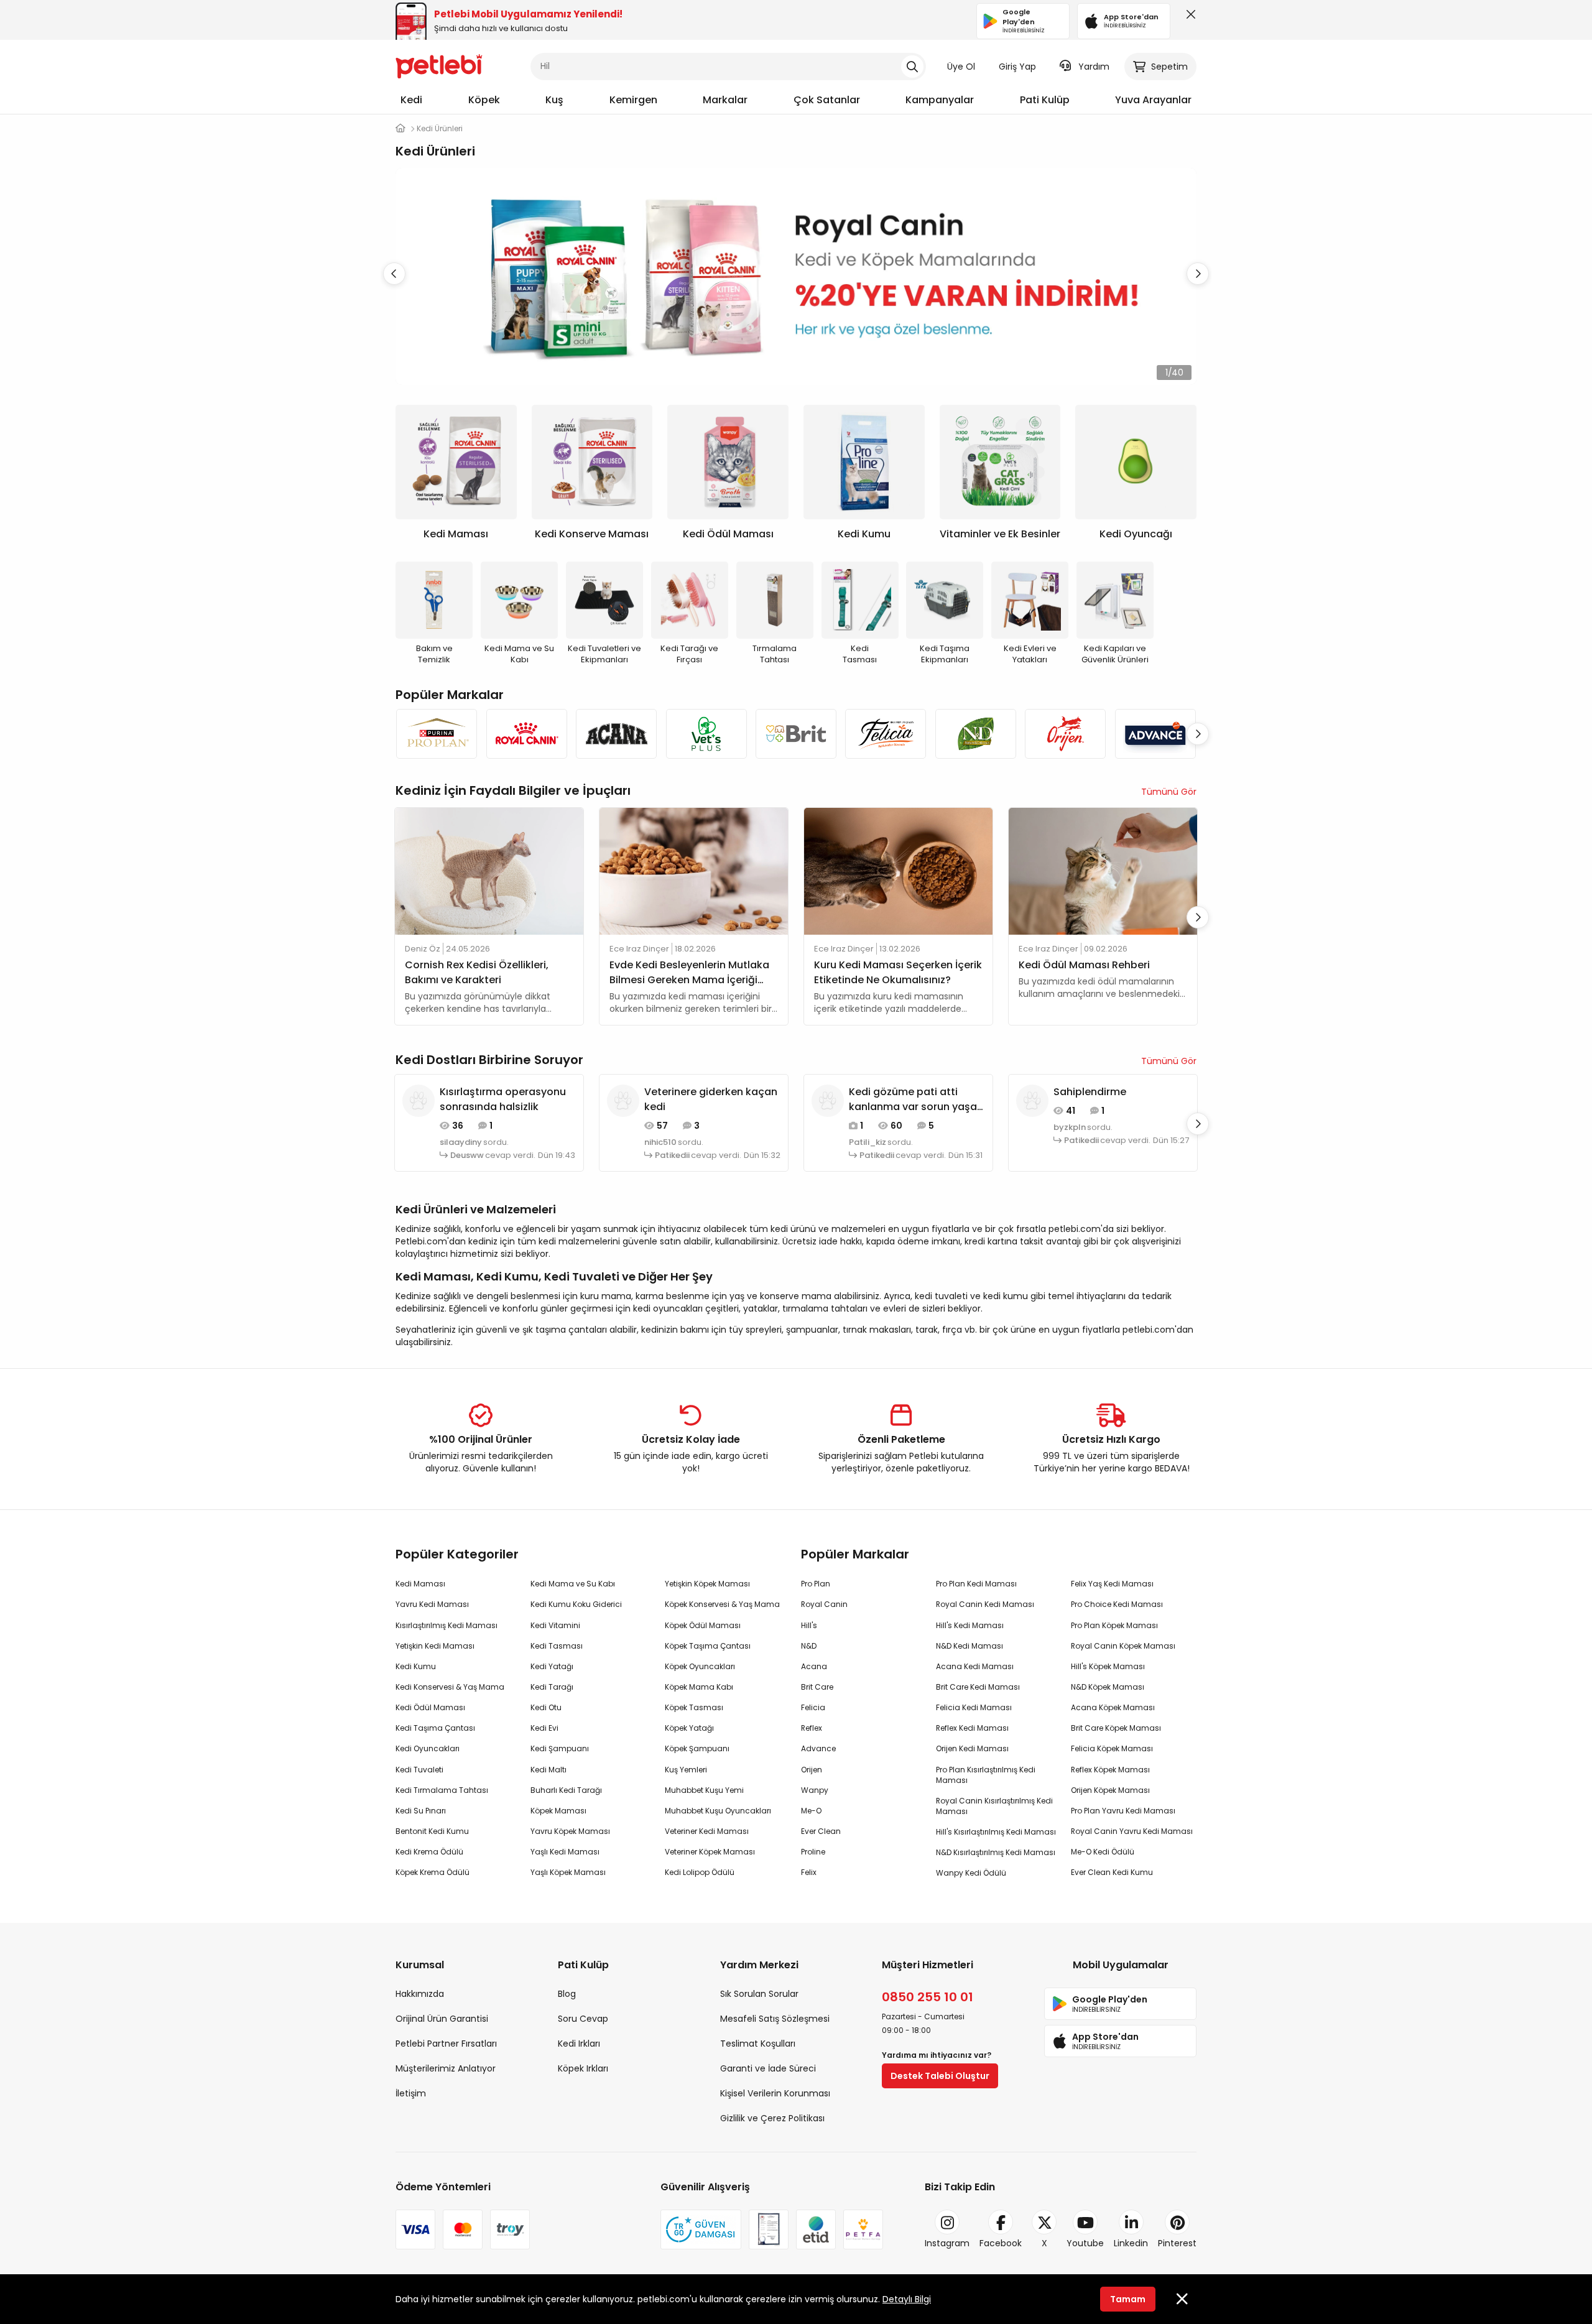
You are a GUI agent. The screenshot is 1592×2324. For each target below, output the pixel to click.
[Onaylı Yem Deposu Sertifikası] (769, 2229)
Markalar (725, 100)
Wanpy (815, 1790)
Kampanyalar (940, 100)
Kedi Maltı (548, 1770)
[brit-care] (796, 734)
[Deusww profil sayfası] (419, 1100)
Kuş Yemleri (686, 1770)
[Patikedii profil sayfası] (623, 1100)
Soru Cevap (583, 2019)
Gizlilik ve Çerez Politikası (772, 2118)
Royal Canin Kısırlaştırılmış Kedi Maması (994, 1806)
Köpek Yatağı (689, 1728)
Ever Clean (821, 1831)
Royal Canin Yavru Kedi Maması (1132, 1831)
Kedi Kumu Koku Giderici (576, 1604)
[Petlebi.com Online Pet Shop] (439, 65)
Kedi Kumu (416, 1666)
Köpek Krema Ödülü (433, 1872)
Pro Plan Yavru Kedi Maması (1123, 1811)
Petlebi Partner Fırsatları (446, 2044)
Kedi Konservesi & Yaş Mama (450, 1687)
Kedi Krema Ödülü (429, 1852)
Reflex (812, 1728)
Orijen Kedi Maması (972, 1748)
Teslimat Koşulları (758, 2044)
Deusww (467, 1155)
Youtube (1085, 2243)
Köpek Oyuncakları (700, 1666)
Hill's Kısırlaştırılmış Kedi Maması (996, 1832)
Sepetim (1169, 67)
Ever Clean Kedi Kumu (1112, 1872)
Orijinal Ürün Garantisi (442, 2019)
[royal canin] (526, 734)
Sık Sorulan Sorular (759, 1994)
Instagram (947, 2243)
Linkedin (1131, 2243)
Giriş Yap (1017, 67)
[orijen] (1065, 734)
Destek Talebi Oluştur (940, 2076)
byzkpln (1070, 1127)
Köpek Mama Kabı (699, 1687)
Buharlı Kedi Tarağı (566, 1790)
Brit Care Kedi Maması (978, 1687)
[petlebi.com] (400, 128)
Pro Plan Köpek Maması (1114, 1625)
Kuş (554, 100)
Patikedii (672, 1155)
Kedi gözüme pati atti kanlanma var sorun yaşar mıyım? (915, 1100)
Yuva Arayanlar (1153, 100)
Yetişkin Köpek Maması (707, 1584)
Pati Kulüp (1045, 100)
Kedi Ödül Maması (430, 1707)
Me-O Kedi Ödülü (1103, 1852)
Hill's (809, 1625)
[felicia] (886, 734)
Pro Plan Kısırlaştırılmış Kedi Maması (986, 1775)
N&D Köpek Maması (1108, 1687)
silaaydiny (461, 1142)
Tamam (1128, 2299)
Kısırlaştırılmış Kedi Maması (447, 1625)
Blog (567, 1994)
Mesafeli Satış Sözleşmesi (775, 2019)
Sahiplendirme (1090, 1092)
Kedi (411, 100)
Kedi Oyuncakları (428, 1748)
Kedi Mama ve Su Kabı (573, 1584)
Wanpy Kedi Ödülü (971, 1873)
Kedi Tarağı (552, 1687)
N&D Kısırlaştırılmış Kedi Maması (996, 1852)
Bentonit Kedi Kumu (432, 1831)
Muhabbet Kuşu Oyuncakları (718, 1811)
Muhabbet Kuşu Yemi (704, 1790)
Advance (818, 1748)
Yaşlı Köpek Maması (568, 1872)
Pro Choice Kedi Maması (1117, 1604)
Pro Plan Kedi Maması (976, 1584)
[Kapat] (1188, 17)
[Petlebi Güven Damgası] (701, 2229)
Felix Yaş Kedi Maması (1112, 1584)
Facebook (1001, 2243)
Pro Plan (816, 1584)
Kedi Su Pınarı (421, 1811)
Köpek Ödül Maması (703, 1625)
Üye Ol (961, 67)
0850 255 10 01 (928, 1997)
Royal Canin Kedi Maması (985, 1604)
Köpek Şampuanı (697, 1748)
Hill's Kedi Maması (970, 1625)
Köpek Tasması (694, 1707)
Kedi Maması (420, 1584)
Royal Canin (824, 1604)
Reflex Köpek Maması (1110, 1770)
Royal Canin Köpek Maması (1123, 1646)
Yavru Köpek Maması (570, 1831)
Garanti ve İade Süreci (768, 2068)
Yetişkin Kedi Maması (435, 1646)
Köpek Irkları (583, 2068)
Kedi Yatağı (552, 1666)
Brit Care (817, 1687)
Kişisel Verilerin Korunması (775, 2093)
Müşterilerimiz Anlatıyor (446, 2068)
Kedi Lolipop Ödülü (700, 1872)
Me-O (811, 1811)
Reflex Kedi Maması (972, 1728)
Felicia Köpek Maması (1112, 1748)
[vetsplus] (706, 734)
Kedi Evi (544, 1728)
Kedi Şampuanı (560, 1748)
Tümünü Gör (1169, 792)
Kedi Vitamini (555, 1625)
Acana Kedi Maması (975, 1666)
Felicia (813, 1707)
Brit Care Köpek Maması (1116, 1728)
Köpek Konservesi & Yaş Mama (722, 1604)
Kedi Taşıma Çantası (435, 1728)
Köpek (484, 100)
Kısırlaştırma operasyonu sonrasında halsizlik (503, 1099)
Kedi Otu (546, 1707)
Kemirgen (633, 100)
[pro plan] (437, 734)
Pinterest (1177, 2243)
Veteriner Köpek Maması (710, 1852)
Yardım (1094, 67)
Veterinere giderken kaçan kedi (711, 1099)
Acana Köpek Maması (1113, 1707)
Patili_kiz (868, 1142)
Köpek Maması (558, 1811)
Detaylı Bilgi (907, 2299)
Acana (814, 1666)
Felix (809, 1872)
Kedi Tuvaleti (419, 1770)
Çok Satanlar (827, 100)
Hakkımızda (420, 1994)
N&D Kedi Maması (970, 1646)
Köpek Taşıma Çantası (708, 1646)
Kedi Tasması (557, 1646)
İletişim (411, 2093)
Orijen (812, 1770)
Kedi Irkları (579, 2044)
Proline (813, 1852)
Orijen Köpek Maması (1110, 1790)
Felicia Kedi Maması (974, 1707)
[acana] (616, 734)
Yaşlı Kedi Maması (565, 1852)
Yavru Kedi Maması (432, 1604)
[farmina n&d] (976, 734)
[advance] (1155, 734)
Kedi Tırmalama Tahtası (442, 1790)
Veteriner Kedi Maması (707, 1831)
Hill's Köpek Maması (1108, 1666)
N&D (809, 1646)
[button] (1198, 274)
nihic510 (660, 1142)
